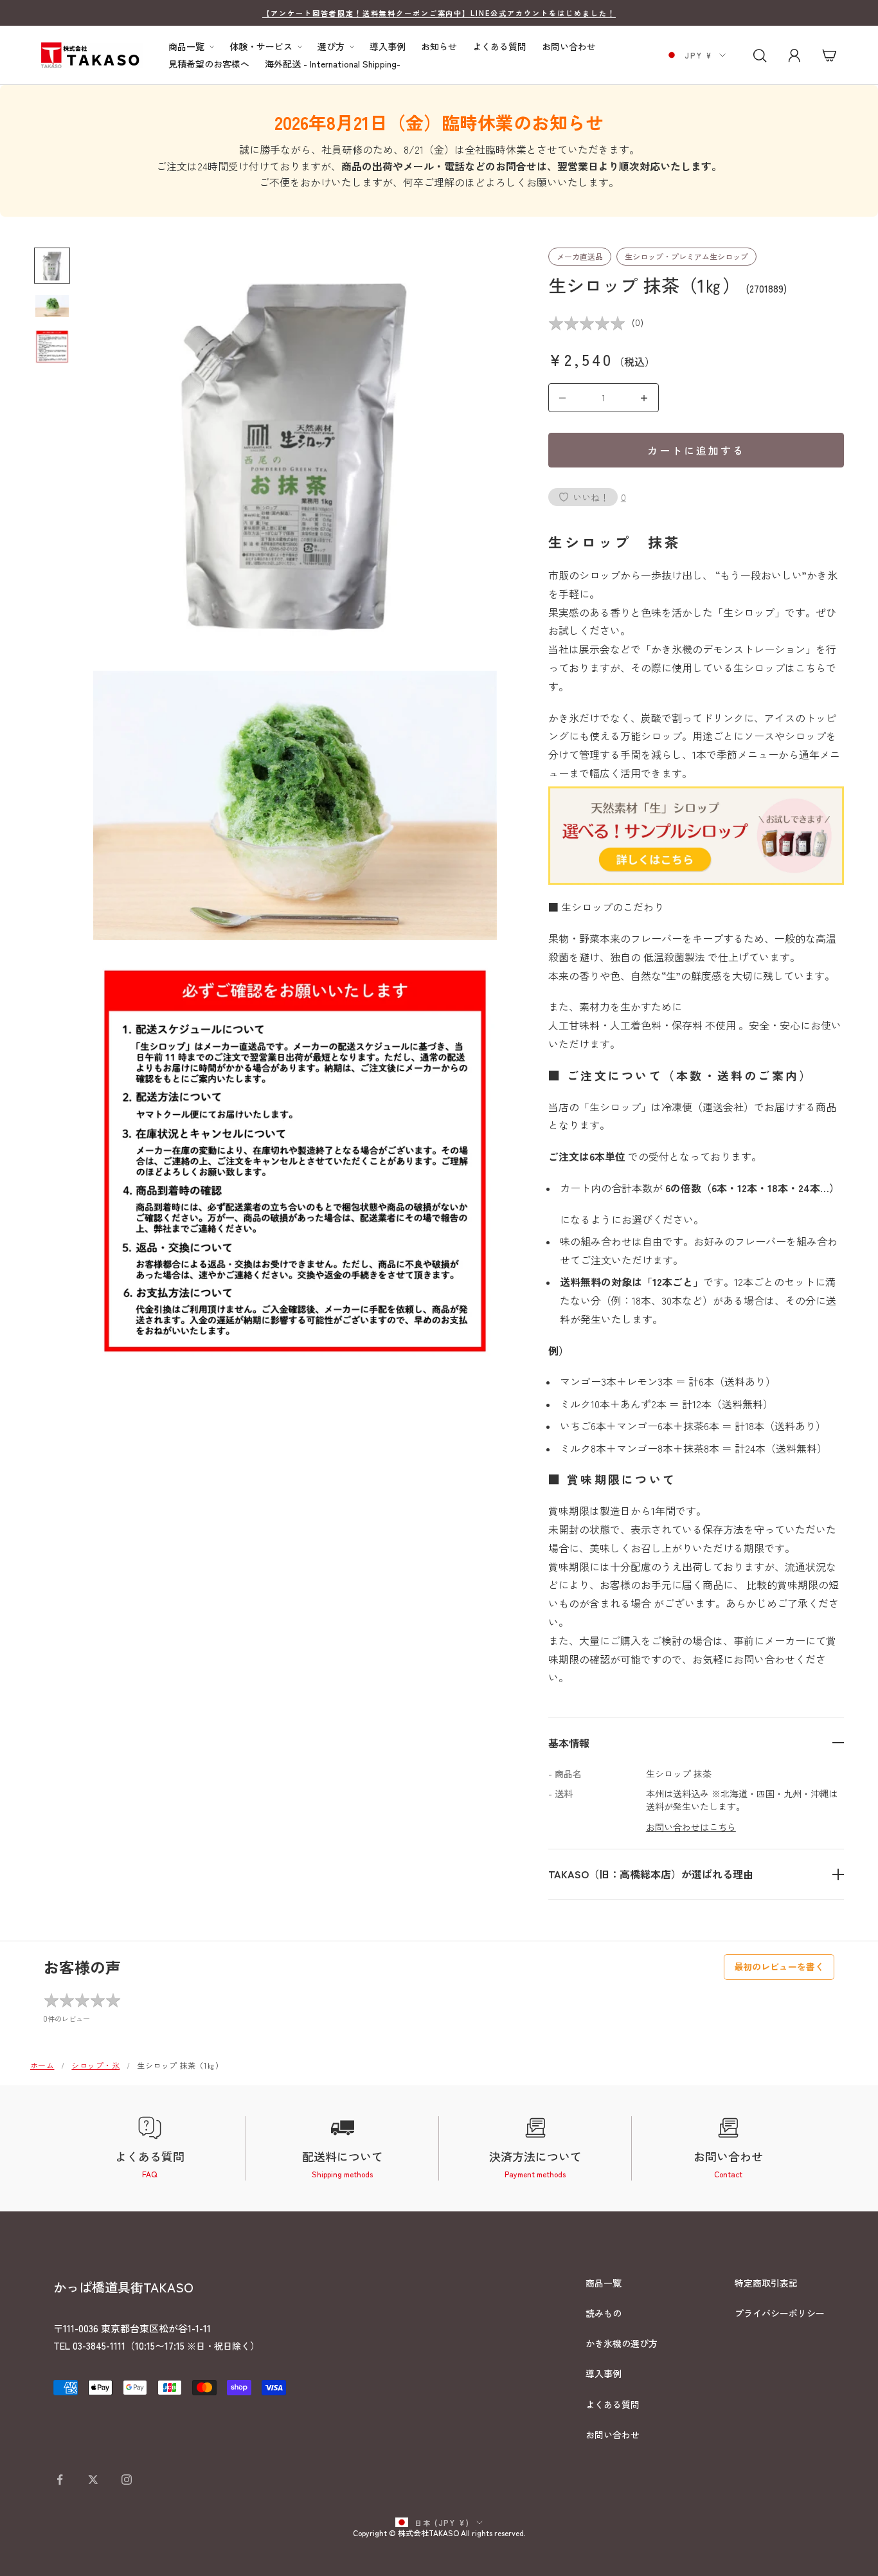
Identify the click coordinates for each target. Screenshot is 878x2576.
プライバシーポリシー (780, 2313)
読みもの (604, 2313)
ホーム (42, 2065)
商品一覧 (186, 47)
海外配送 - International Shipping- (333, 64)
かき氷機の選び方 (622, 2343)
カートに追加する (696, 450)
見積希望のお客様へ (209, 64)
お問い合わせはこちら (691, 1827)
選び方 (331, 47)
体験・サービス (261, 47)
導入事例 (388, 47)
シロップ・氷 (95, 2065)
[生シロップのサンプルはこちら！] (696, 833)
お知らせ (439, 47)
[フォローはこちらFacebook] (60, 2480)
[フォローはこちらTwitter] (93, 2480)
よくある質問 (499, 47)
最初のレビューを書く (779, 1966)
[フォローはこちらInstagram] (127, 2480)
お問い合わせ (569, 47)
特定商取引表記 (766, 2283)
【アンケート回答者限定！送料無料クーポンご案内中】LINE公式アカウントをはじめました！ (439, 13)
